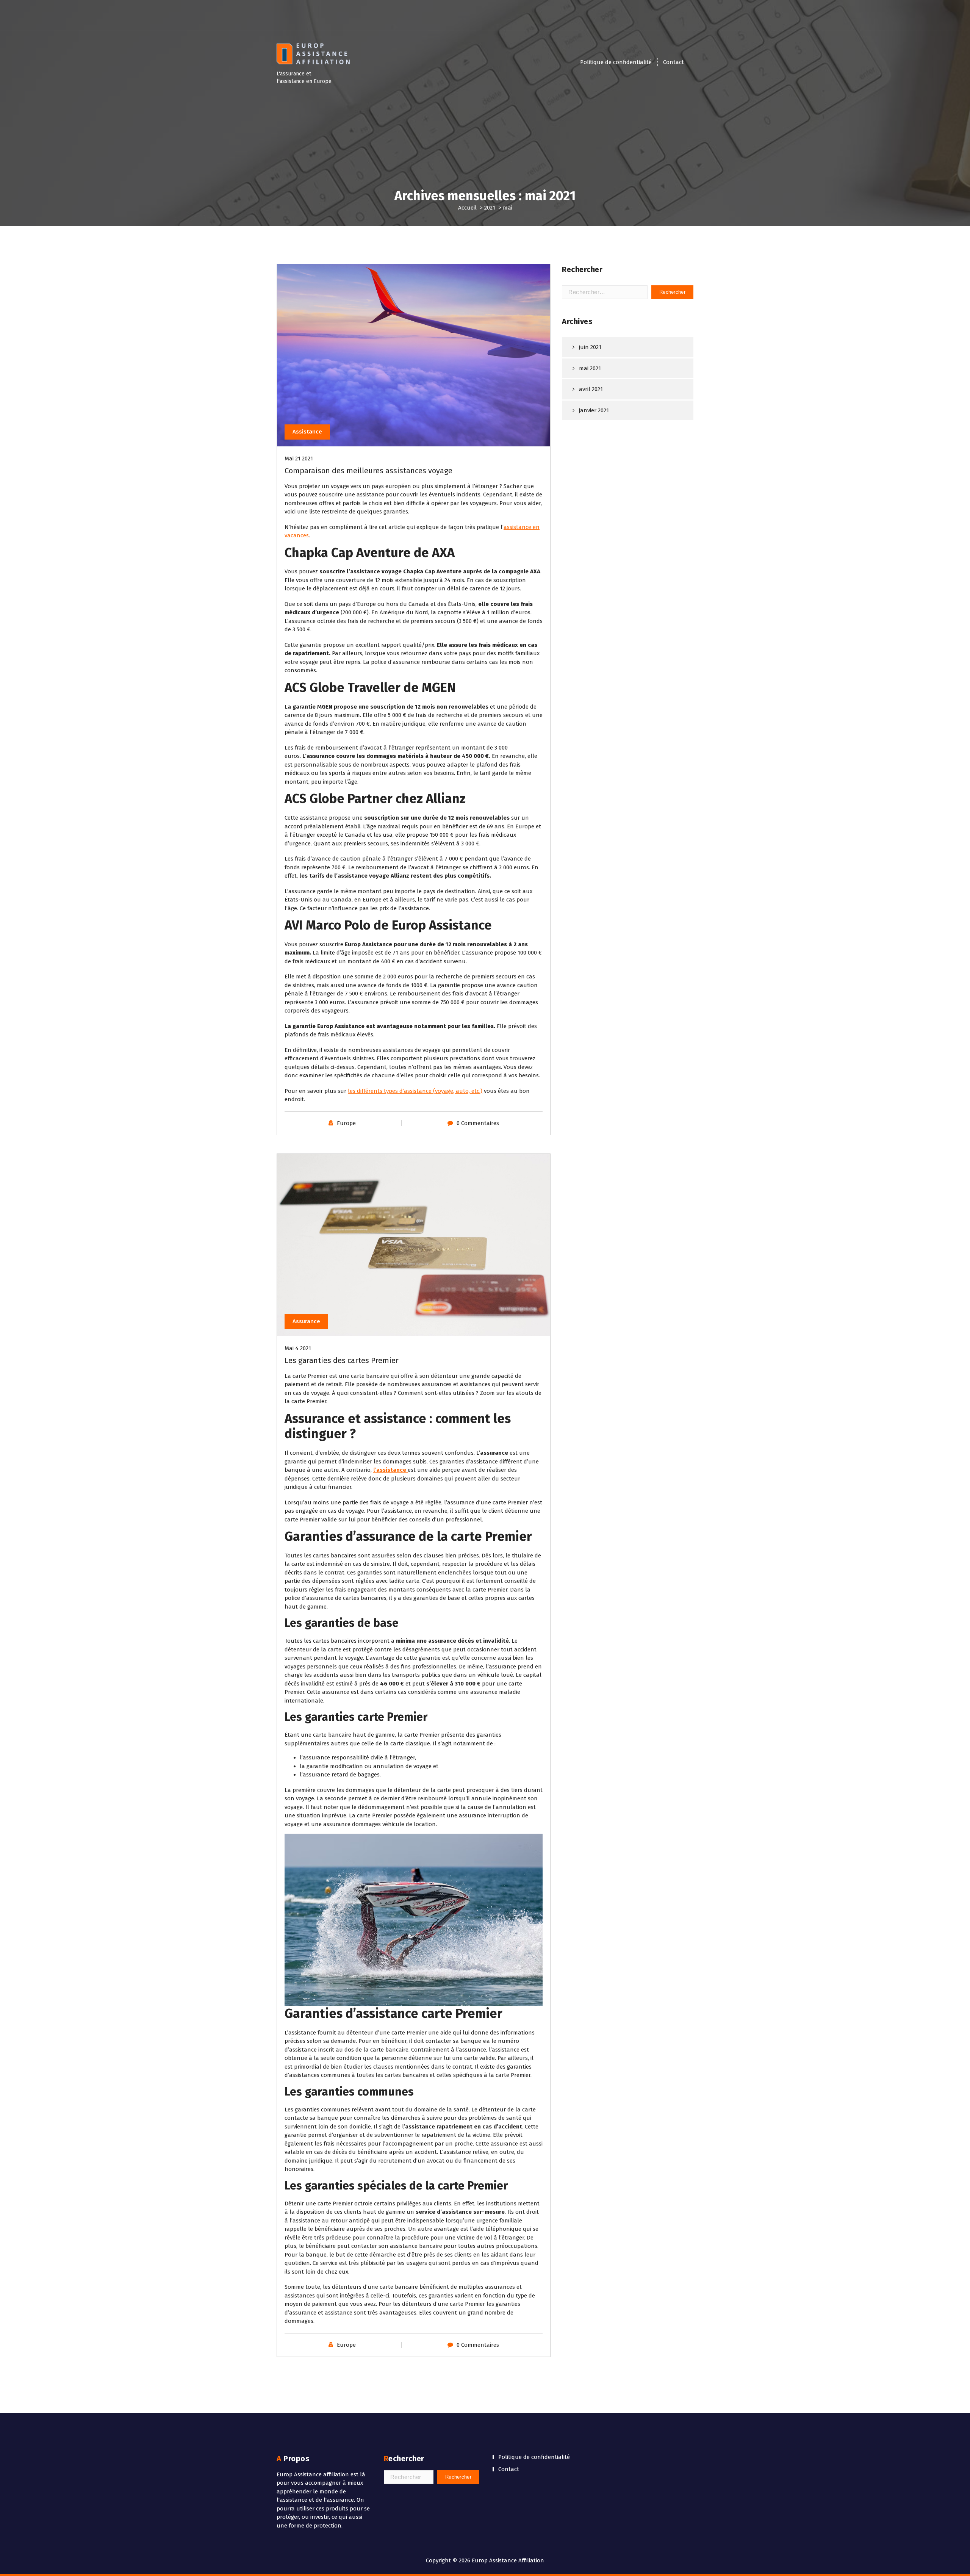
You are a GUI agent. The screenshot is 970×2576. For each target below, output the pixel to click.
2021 (490, 208)
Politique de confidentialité (616, 62)
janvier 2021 (594, 410)
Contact (674, 62)
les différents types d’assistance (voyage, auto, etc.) (415, 1091)
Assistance (307, 432)
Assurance (306, 1321)
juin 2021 (590, 347)
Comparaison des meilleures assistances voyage (368, 471)
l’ (390, 1470)
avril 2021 (591, 389)
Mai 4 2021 (298, 1348)
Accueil (467, 208)
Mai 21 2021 (299, 459)
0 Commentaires (478, 1123)
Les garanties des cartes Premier (342, 1360)
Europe (346, 1123)
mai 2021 (590, 368)
